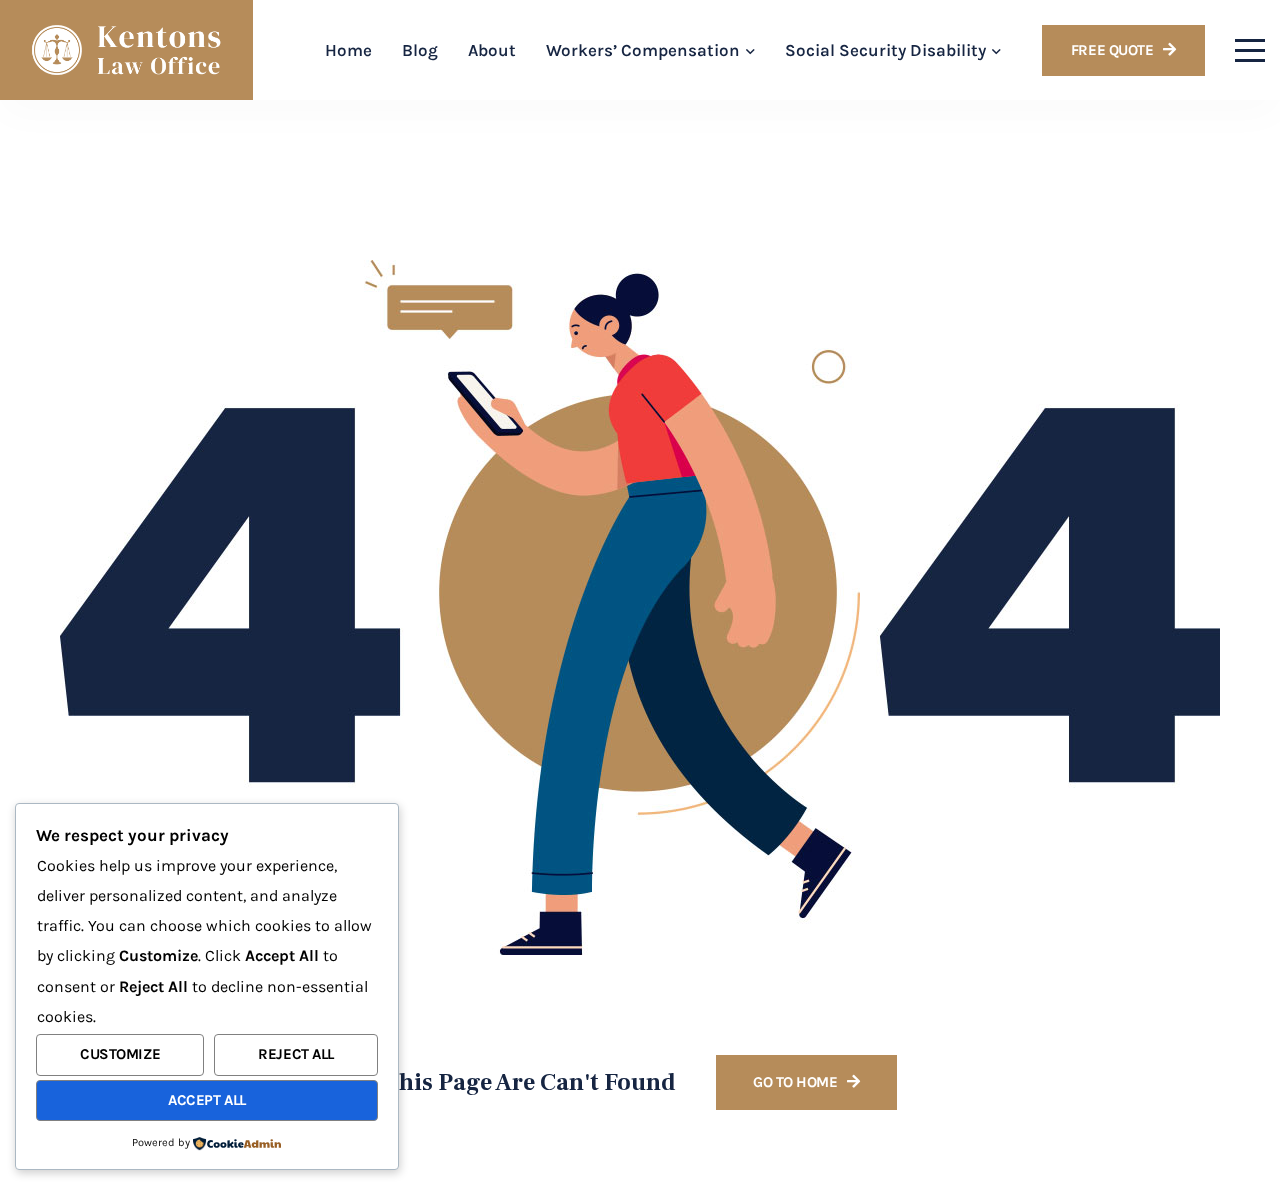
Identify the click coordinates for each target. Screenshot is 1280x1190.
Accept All (207, 1100)
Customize (120, 1054)
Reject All (296, 1054)
